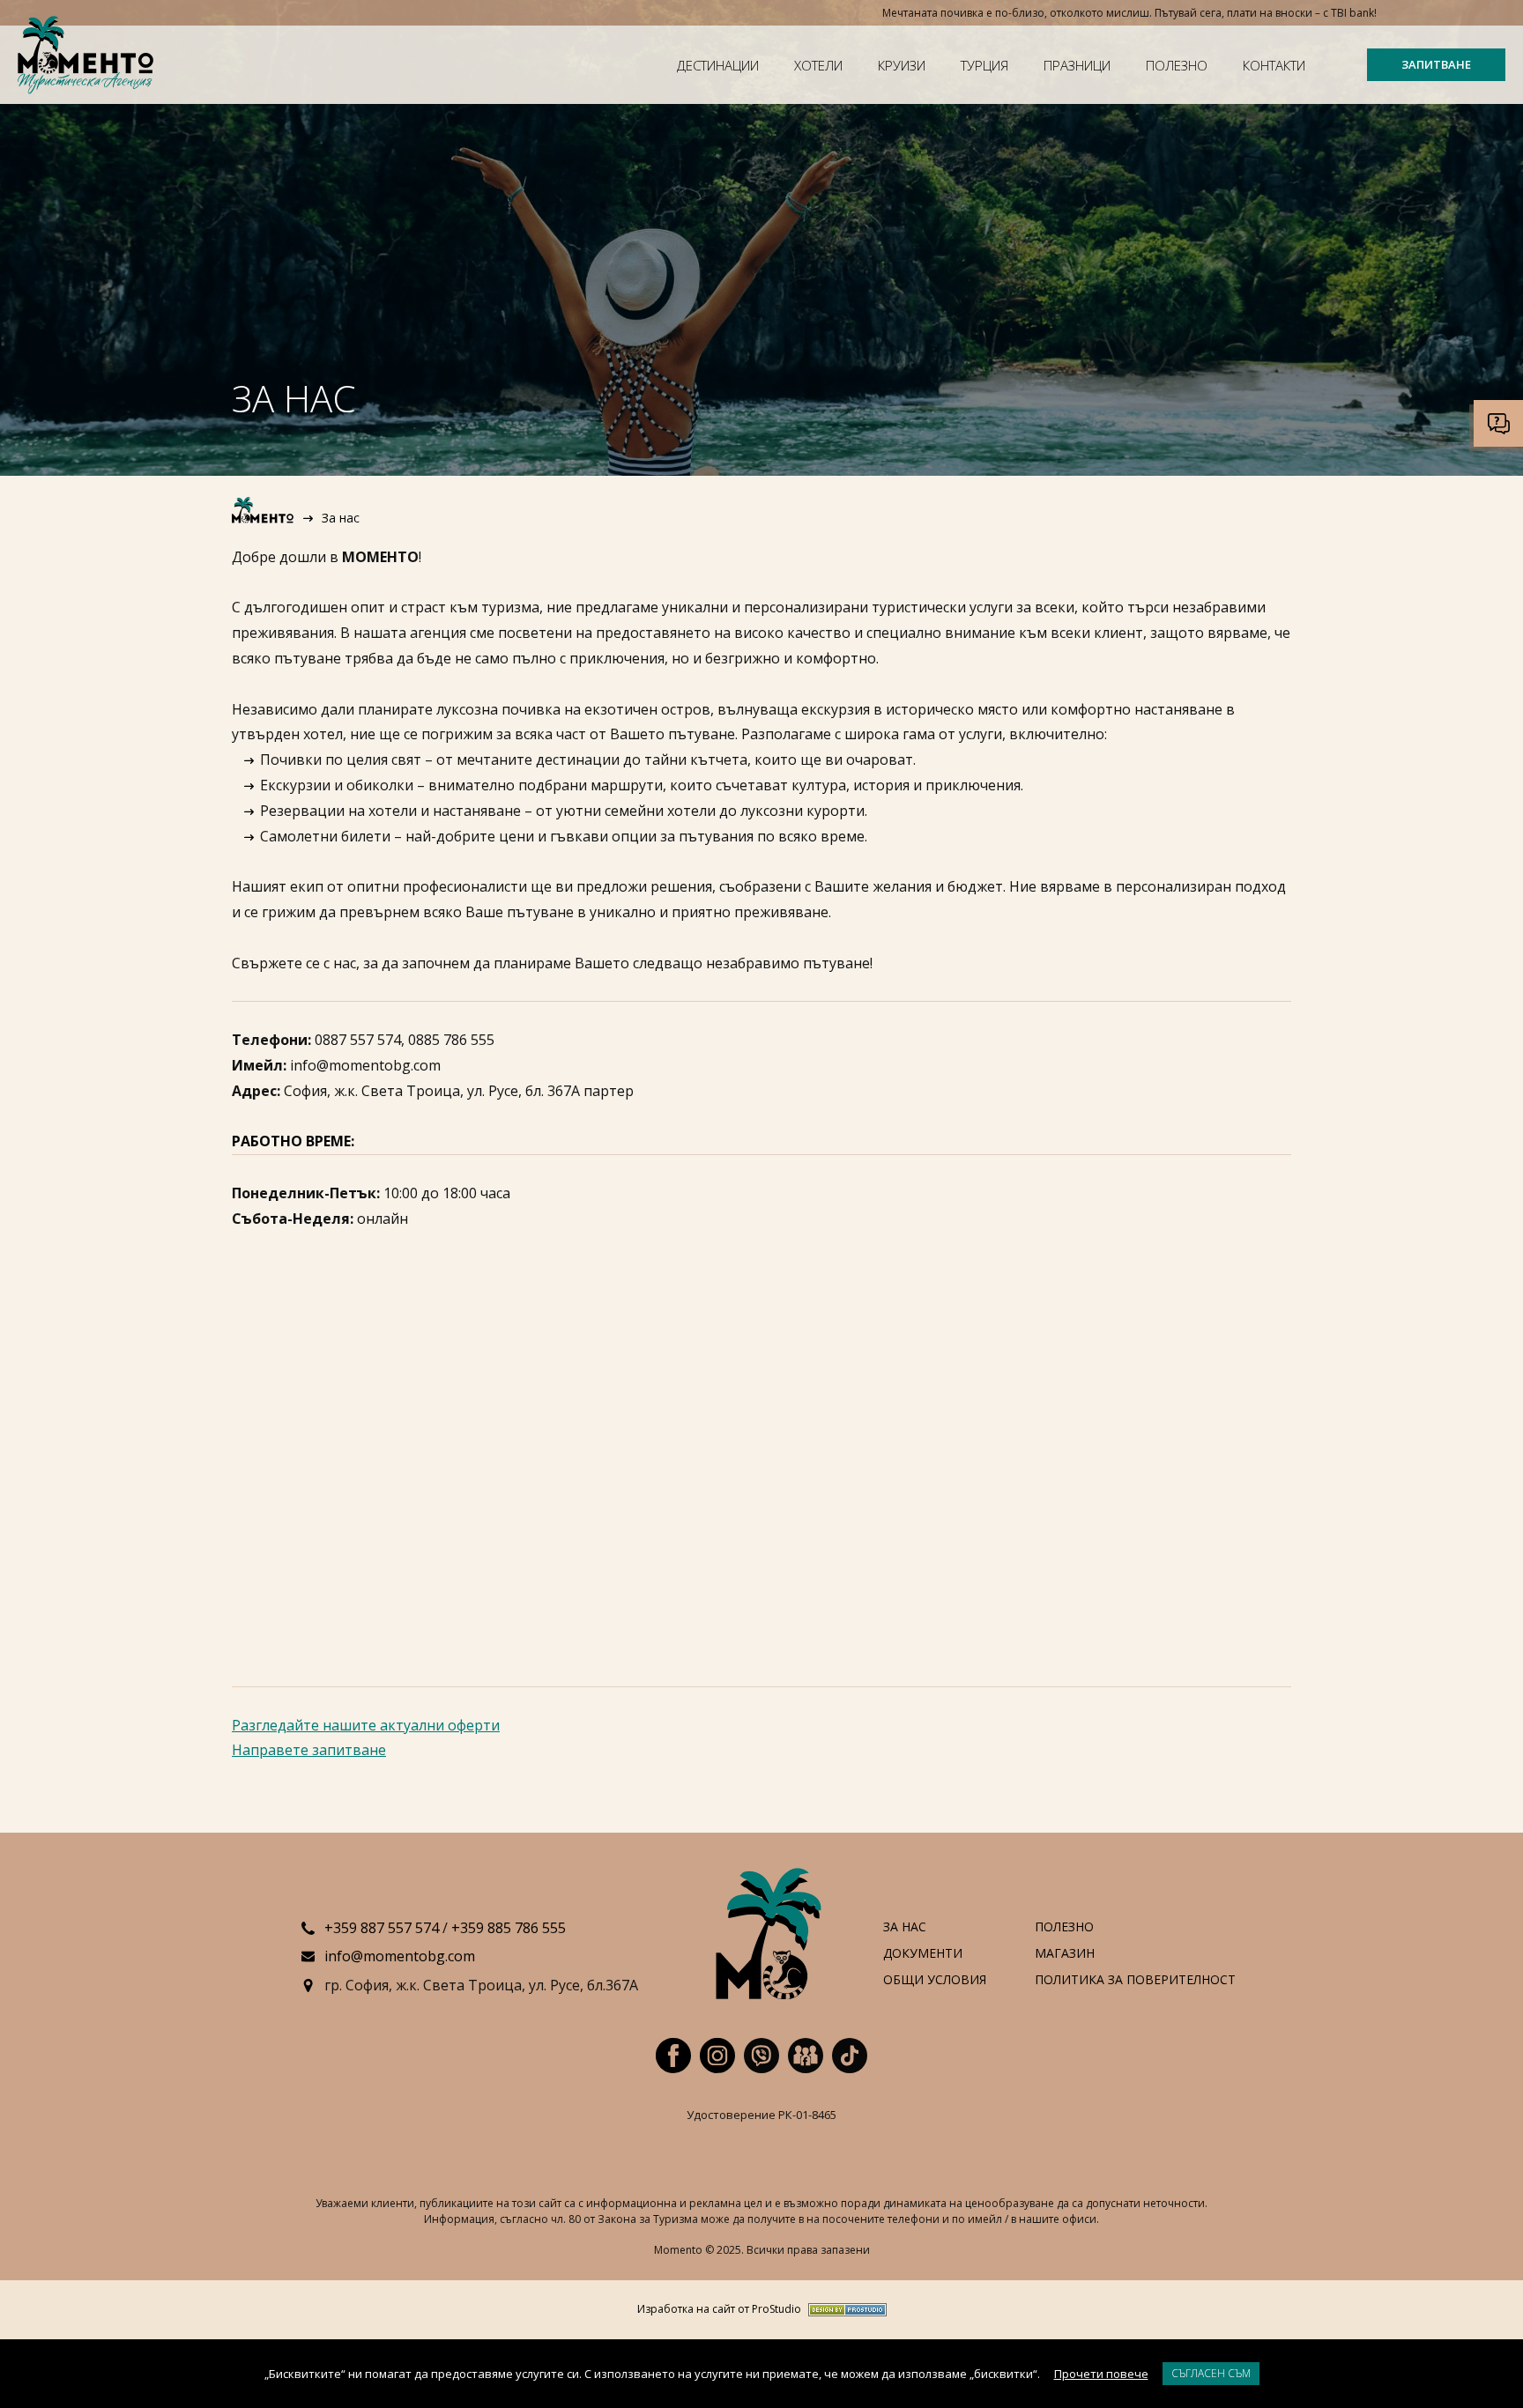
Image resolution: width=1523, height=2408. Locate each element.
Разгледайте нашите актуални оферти (366, 1725)
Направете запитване (309, 1750)
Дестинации (718, 65)
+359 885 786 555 (509, 1928)
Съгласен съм (1211, 2373)
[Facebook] (673, 2056)
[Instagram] (717, 2056)
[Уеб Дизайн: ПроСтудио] (844, 2310)
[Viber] (761, 2056)
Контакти (1274, 65)
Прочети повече (1101, 2374)
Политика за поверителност (1135, 1980)
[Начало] (264, 518)
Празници (1077, 65)
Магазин (1065, 1954)
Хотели (818, 65)
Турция (984, 65)
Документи (923, 1954)
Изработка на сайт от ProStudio (719, 2310)
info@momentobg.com (400, 1956)
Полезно (1177, 65)
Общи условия (935, 1980)
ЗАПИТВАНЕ (1436, 64)
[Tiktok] (850, 2056)
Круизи (902, 65)
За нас (905, 1927)
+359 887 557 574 (382, 1928)
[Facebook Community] (806, 2056)
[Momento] (89, 57)
